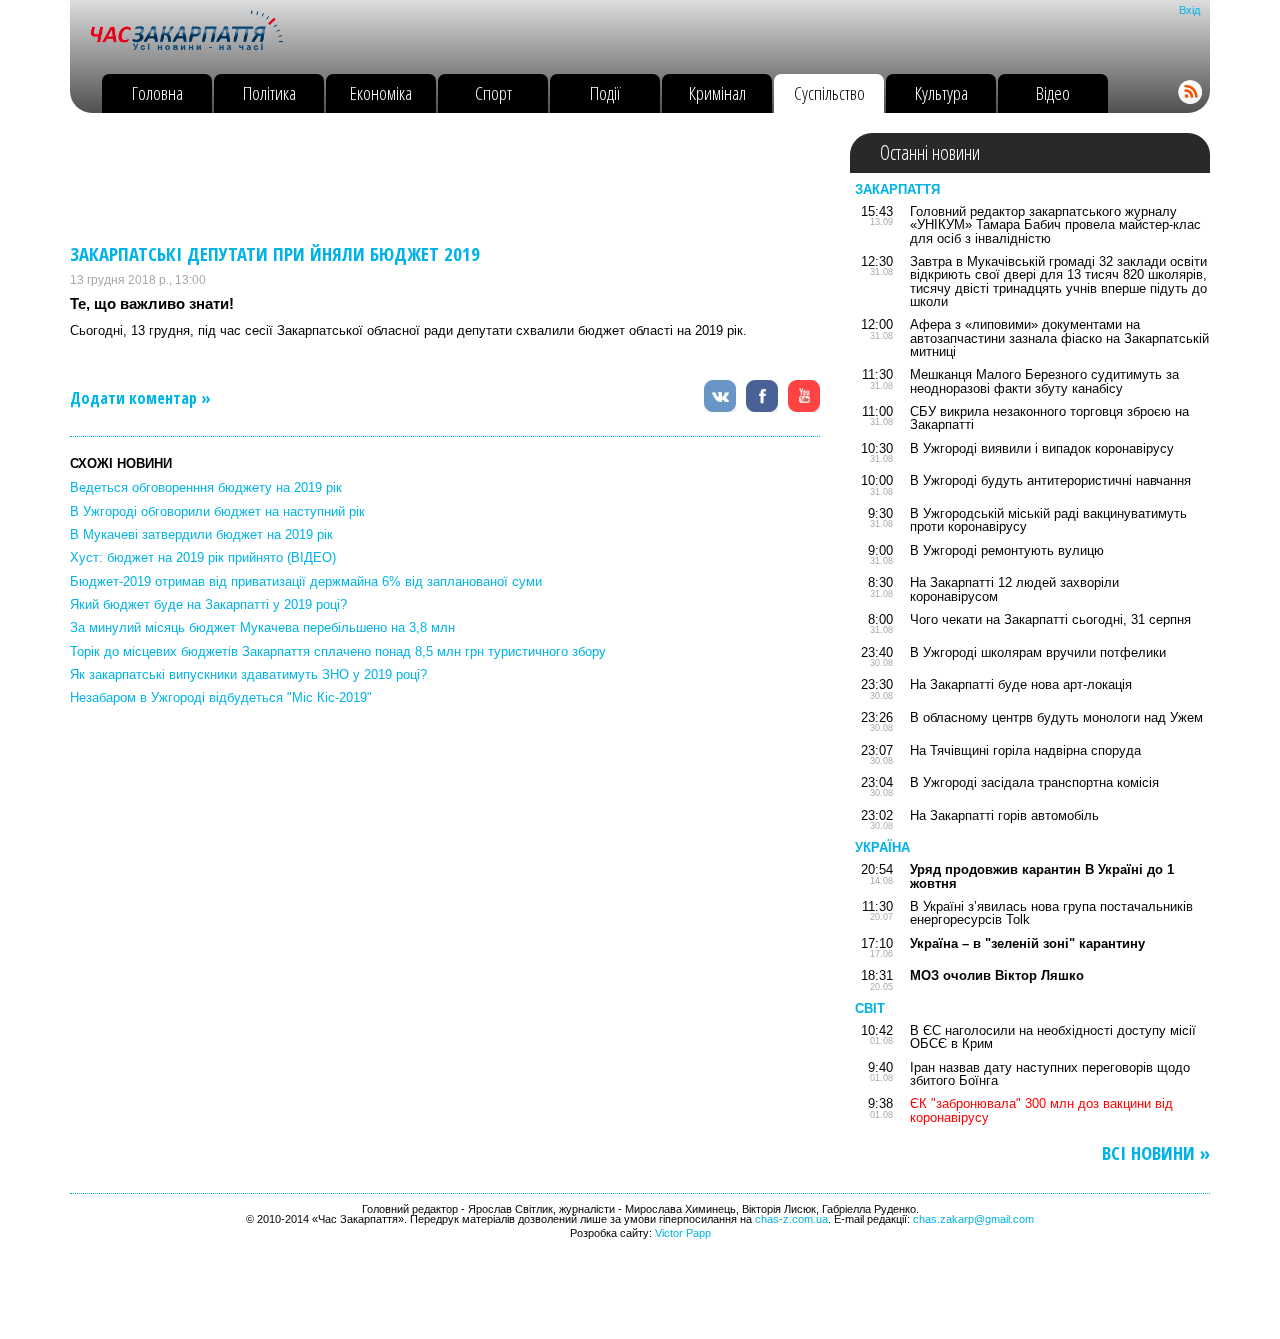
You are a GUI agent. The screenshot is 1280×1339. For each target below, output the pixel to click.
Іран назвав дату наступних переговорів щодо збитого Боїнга (1050, 1074)
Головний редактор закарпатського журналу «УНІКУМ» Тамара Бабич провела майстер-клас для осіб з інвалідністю (1055, 225)
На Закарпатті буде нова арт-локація (1021, 684)
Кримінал (717, 92)
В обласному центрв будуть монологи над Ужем (1056, 717)
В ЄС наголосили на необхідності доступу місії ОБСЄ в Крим (1053, 1037)
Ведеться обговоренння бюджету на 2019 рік (206, 487)
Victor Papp (683, 1233)
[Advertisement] (434, 178)
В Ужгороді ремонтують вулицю (1007, 550)
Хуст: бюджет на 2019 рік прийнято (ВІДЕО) (203, 557)
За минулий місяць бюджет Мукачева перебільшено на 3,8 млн (262, 627)
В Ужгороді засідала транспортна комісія (1034, 782)
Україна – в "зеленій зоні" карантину (1027, 943)
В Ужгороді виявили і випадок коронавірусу (1042, 448)
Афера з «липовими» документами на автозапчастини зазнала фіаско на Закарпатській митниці (1059, 338)
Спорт (493, 92)
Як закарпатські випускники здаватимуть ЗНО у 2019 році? (248, 674)
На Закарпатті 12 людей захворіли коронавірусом (1014, 589)
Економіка (381, 92)
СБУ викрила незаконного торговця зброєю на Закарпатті (1049, 418)
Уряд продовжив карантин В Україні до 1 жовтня (1042, 876)
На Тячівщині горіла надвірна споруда (1025, 750)
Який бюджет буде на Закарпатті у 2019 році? (208, 604)
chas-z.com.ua (791, 1219)
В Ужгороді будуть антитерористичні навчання (1050, 480)
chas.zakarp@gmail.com (973, 1219)
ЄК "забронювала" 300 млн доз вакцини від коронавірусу (1041, 1110)
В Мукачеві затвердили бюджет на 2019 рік (201, 534)
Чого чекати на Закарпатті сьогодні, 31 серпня (1050, 619)
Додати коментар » (140, 398)
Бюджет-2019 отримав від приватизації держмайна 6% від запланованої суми (306, 581)
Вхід (1189, 10)
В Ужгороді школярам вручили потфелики (1038, 652)
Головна (157, 92)
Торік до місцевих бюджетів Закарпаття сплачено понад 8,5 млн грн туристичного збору (338, 651)
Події (605, 92)
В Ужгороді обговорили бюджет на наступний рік (217, 511)
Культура (941, 92)
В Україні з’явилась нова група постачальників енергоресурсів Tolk (1051, 913)
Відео (1053, 92)
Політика (269, 92)
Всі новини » (1156, 1153)
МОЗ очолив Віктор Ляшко (997, 975)
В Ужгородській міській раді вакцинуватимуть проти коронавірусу (1048, 520)
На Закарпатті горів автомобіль (1004, 815)
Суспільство (829, 92)
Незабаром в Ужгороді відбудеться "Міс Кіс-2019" (221, 697)
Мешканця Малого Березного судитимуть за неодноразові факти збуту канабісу (1044, 381)
